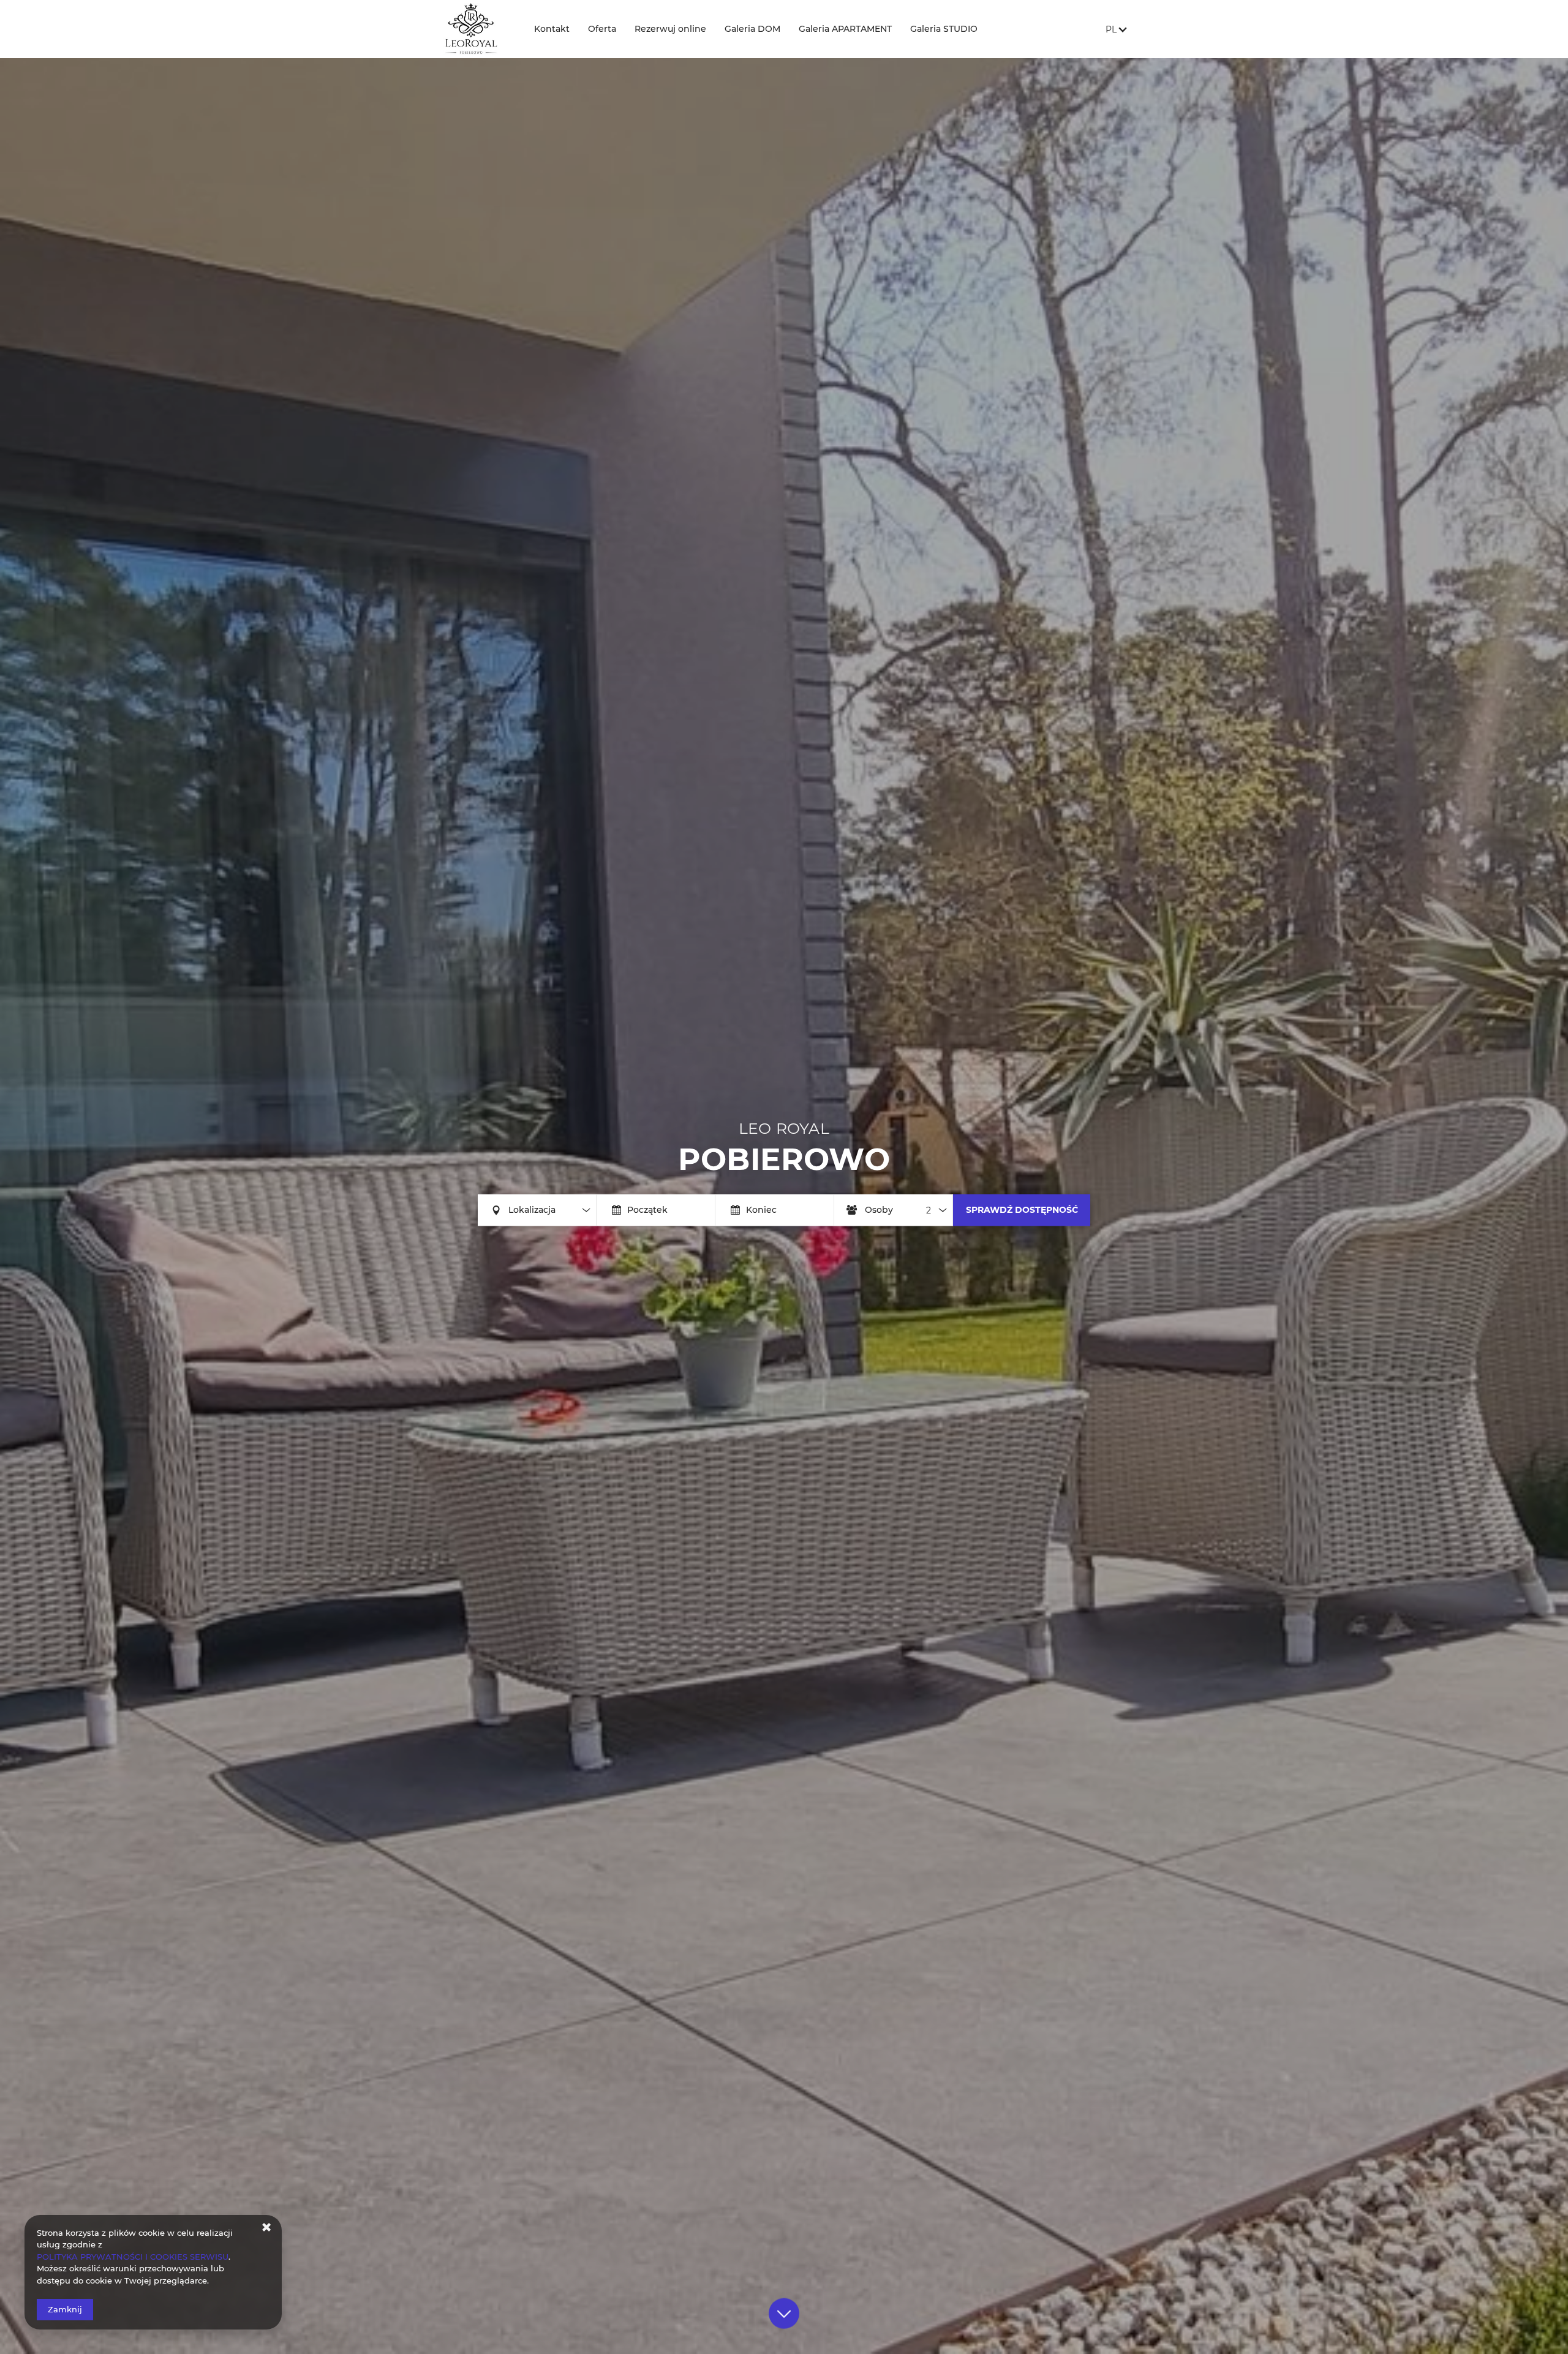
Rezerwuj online (670, 29)
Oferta (602, 29)
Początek (647, 1210)
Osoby (879, 1210)
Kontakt (552, 29)
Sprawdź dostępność (1022, 1209)
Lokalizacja (532, 1210)
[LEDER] (475, 29)
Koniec (761, 1210)
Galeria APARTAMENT (845, 29)
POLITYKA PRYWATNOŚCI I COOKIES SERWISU (133, 2257)
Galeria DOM (752, 29)
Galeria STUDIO (944, 29)
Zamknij (65, 2309)
